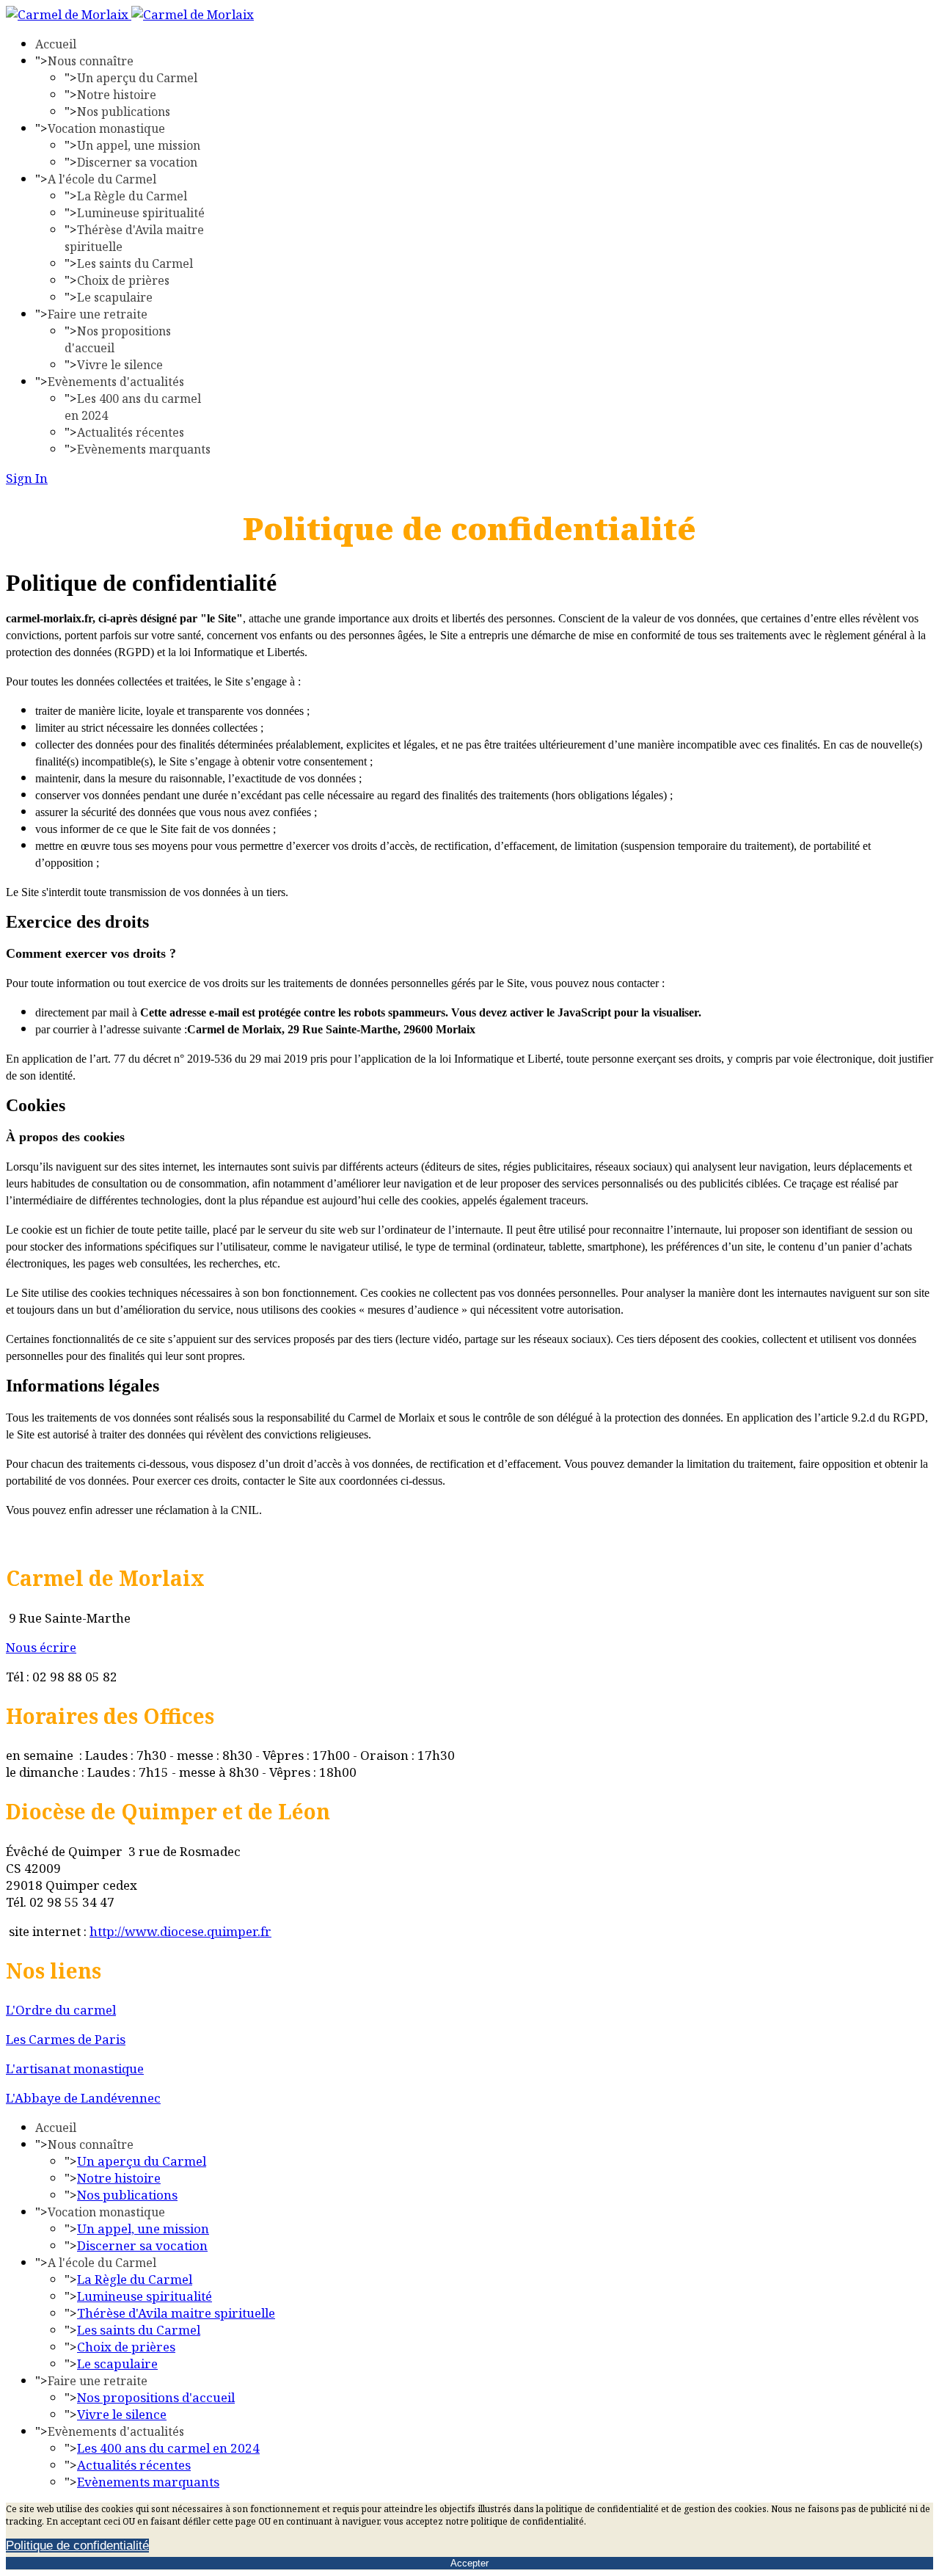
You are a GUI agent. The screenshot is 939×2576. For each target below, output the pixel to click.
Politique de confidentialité (77, 2546)
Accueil (56, 44)
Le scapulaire (115, 297)
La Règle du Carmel (132, 196)
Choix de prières (123, 280)
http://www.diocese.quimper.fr (180, 1931)
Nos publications (124, 112)
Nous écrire (41, 1647)
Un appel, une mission (139, 145)
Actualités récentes (131, 432)
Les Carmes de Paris (66, 2039)
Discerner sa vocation (137, 162)
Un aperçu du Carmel (137, 78)
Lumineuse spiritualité (141, 213)
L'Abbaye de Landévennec (83, 2098)
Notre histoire (117, 95)
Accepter (469, 2563)
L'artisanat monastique (75, 2069)
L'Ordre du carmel (61, 2010)
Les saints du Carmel (135, 263)
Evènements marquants (144, 449)
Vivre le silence (120, 365)
